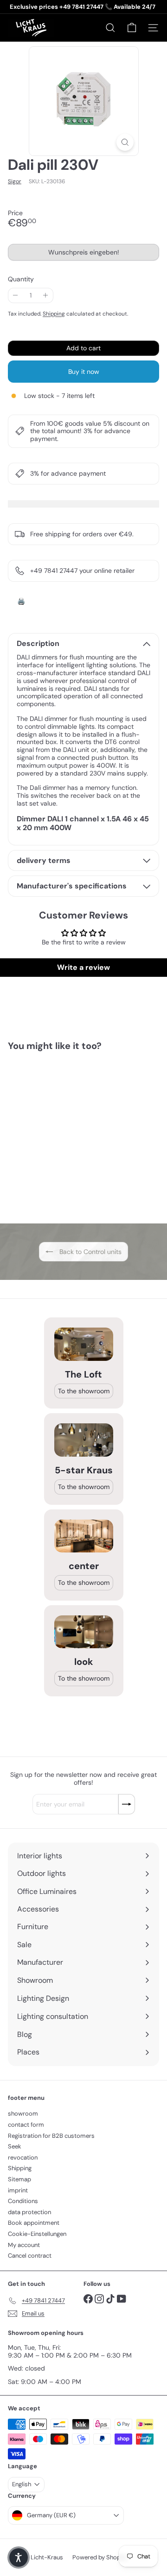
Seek (15, 2146)
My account (24, 2245)
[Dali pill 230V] (66, 1132)
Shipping (54, 314)
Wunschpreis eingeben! (85, 254)
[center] (84, 1536)
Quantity (21, 279)
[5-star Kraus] (84, 1440)
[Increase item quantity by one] (46, 295)
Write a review (83, 967)
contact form (26, 2125)
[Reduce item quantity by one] (16, 295)
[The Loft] (84, 1344)
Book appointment (34, 2223)
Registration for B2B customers (51, 2136)
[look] (84, 1632)
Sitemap (19, 2179)
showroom (23, 2114)
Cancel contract (30, 2256)
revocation (23, 2157)
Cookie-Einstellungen (37, 2234)
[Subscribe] (127, 1804)
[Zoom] (125, 142)
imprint (18, 2190)
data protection (29, 2212)
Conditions (23, 2201)
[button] (19, 2557)
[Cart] (132, 28)
